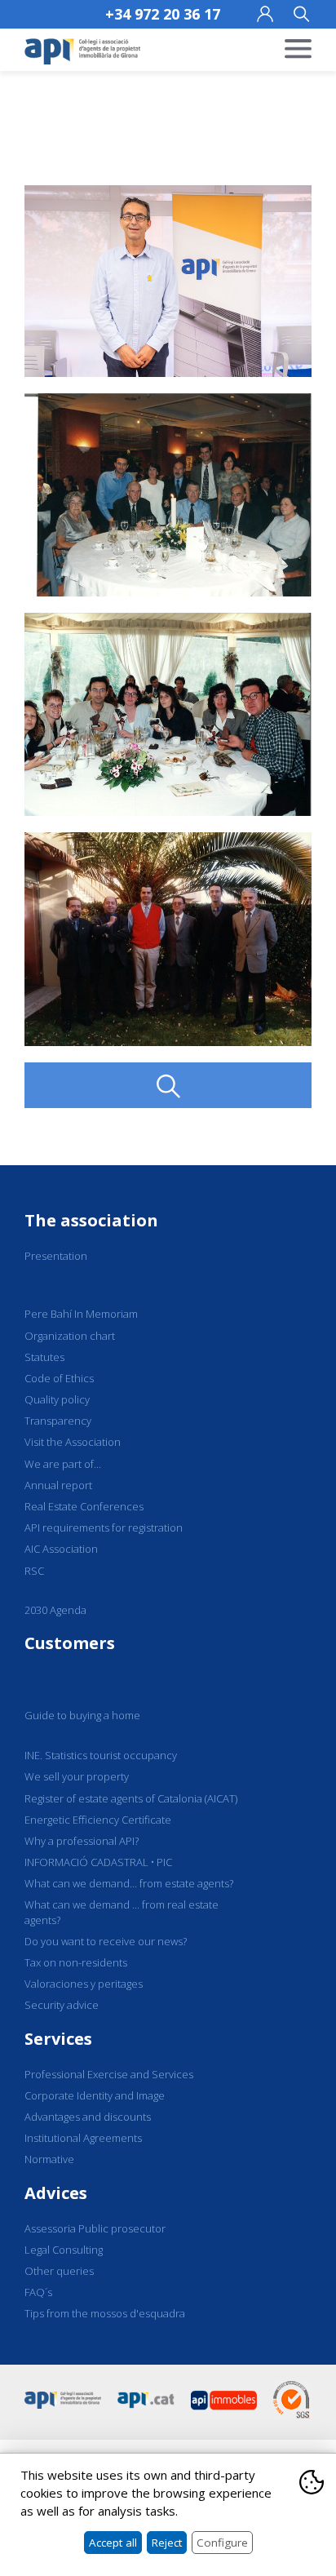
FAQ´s (38, 2292)
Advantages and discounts (88, 2117)
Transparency (58, 1421)
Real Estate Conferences (84, 1506)
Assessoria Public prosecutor (95, 2228)
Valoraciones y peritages (84, 1984)
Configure (222, 2543)
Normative (49, 2159)
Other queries (59, 2271)
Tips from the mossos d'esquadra (105, 2313)
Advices (56, 2193)
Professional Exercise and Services (109, 2074)
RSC (34, 1571)
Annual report (58, 1485)
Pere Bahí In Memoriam (81, 1314)
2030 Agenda (55, 1610)
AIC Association (61, 1549)
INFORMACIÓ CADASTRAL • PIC (98, 1862)
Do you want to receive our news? (106, 1941)
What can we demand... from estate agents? (129, 1883)
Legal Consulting (64, 2250)
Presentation (56, 1256)
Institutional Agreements (83, 2138)
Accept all (113, 2543)
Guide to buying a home (82, 1715)
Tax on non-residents (76, 1962)
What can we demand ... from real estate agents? (122, 1912)
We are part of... (63, 1464)
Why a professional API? (82, 1841)
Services (58, 2039)
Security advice (62, 2005)
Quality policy (57, 1399)
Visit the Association (73, 1442)
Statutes (44, 1357)
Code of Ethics (59, 1378)
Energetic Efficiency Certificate (98, 1820)
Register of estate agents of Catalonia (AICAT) (131, 1798)
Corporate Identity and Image (95, 2095)
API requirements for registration (104, 1527)
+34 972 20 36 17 (163, 14)
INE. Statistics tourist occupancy (101, 1755)
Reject (167, 2543)
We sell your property (77, 1776)
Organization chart (70, 1336)
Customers (70, 1643)
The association (91, 1220)
